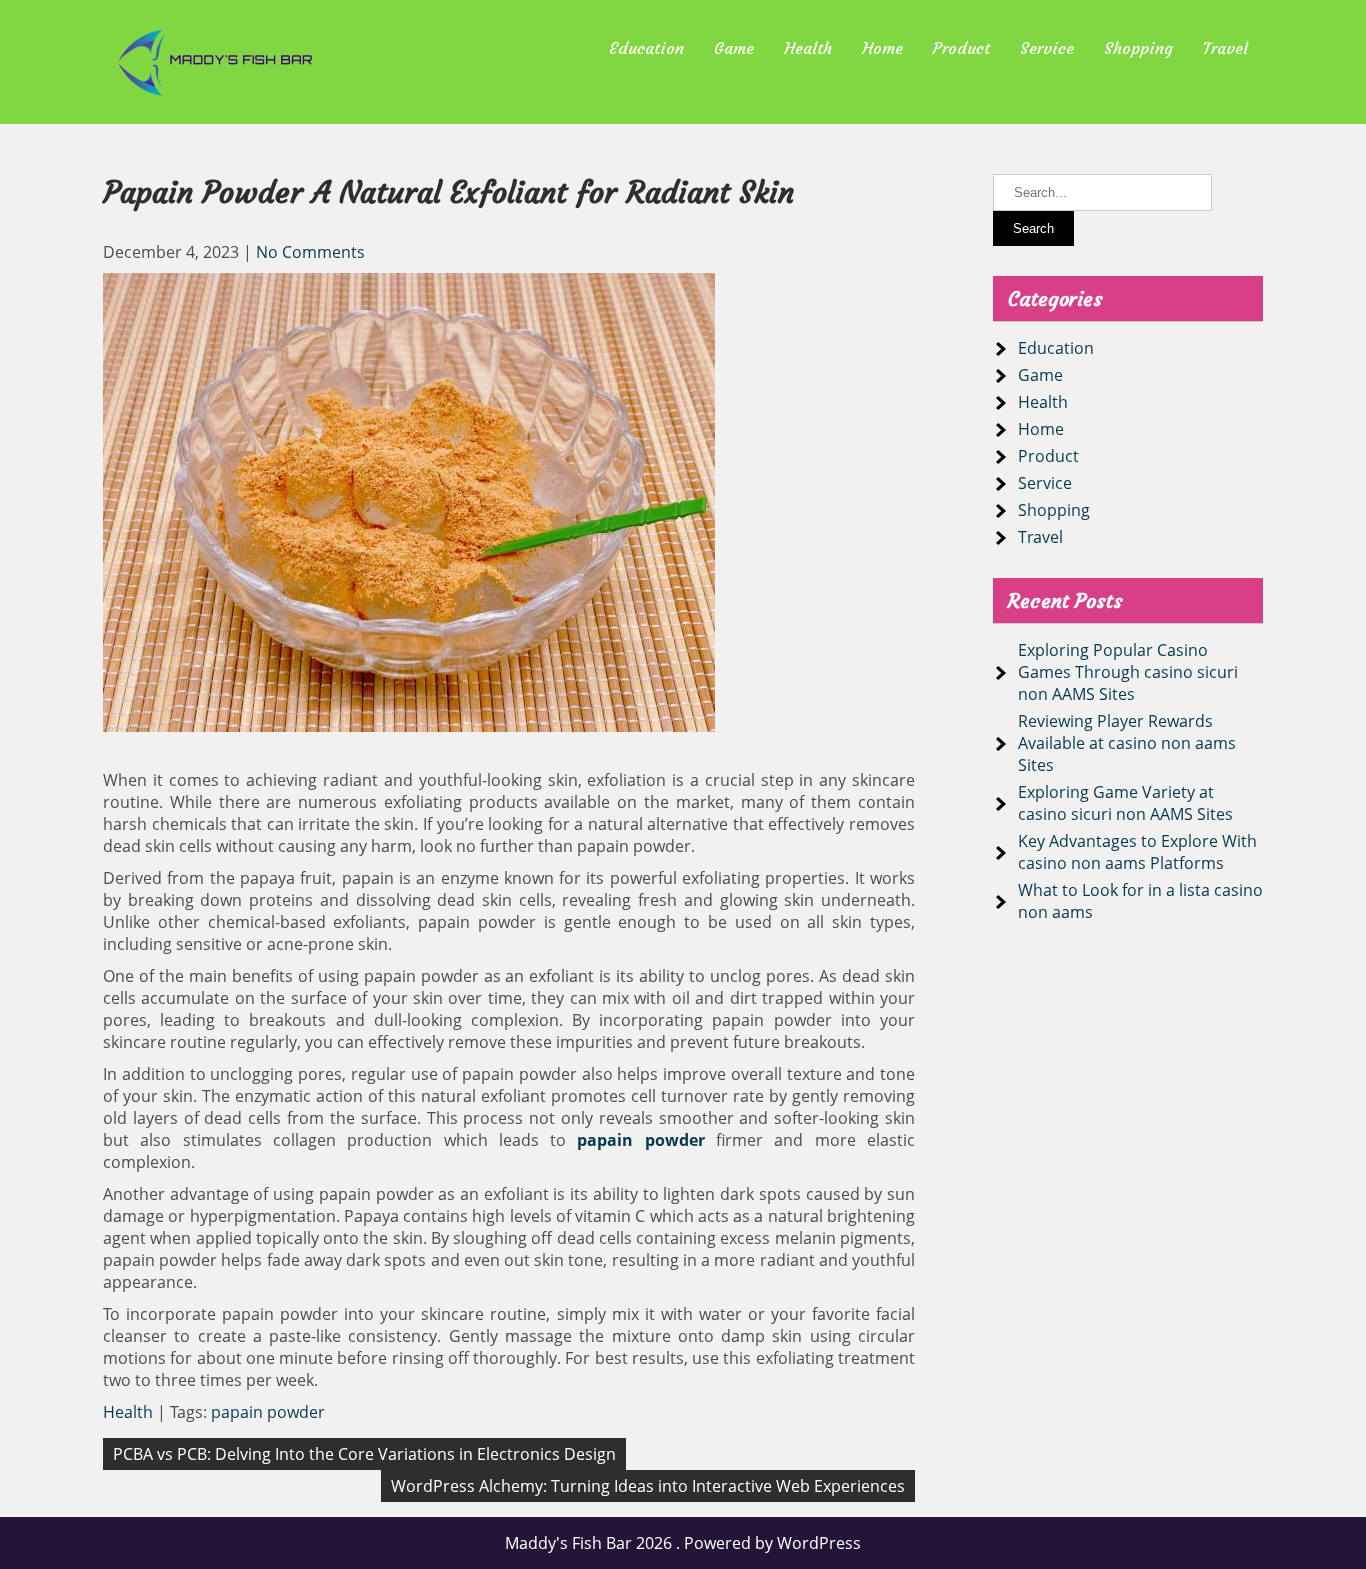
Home (882, 48)
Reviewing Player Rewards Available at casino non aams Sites (1127, 743)
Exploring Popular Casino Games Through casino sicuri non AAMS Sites (1128, 672)
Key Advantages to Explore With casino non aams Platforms (1137, 852)
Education (646, 48)
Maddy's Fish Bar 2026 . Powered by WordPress (683, 1543)
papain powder (268, 1412)
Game (734, 48)
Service (1047, 48)
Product (961, 48)
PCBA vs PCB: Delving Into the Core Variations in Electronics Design (364, 1454)
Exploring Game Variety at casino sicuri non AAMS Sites (1125, 803)
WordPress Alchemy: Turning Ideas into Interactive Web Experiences (648, 1486)
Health (808, 48)
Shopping (1138, 48)
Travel (1225, 48)
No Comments (310, 252)
